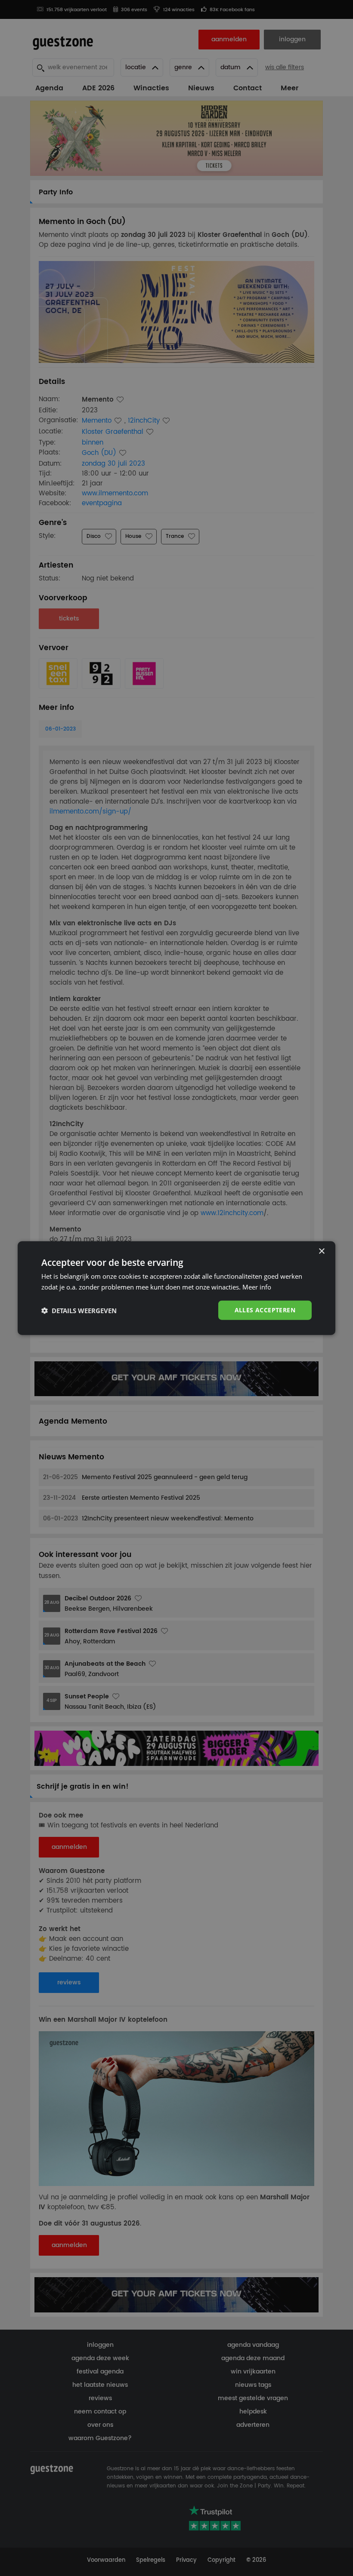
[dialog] (176, 1288)
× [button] (321, 1251)
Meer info (257, 1286)
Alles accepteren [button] (265, 1310)
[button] (79, 1310)
